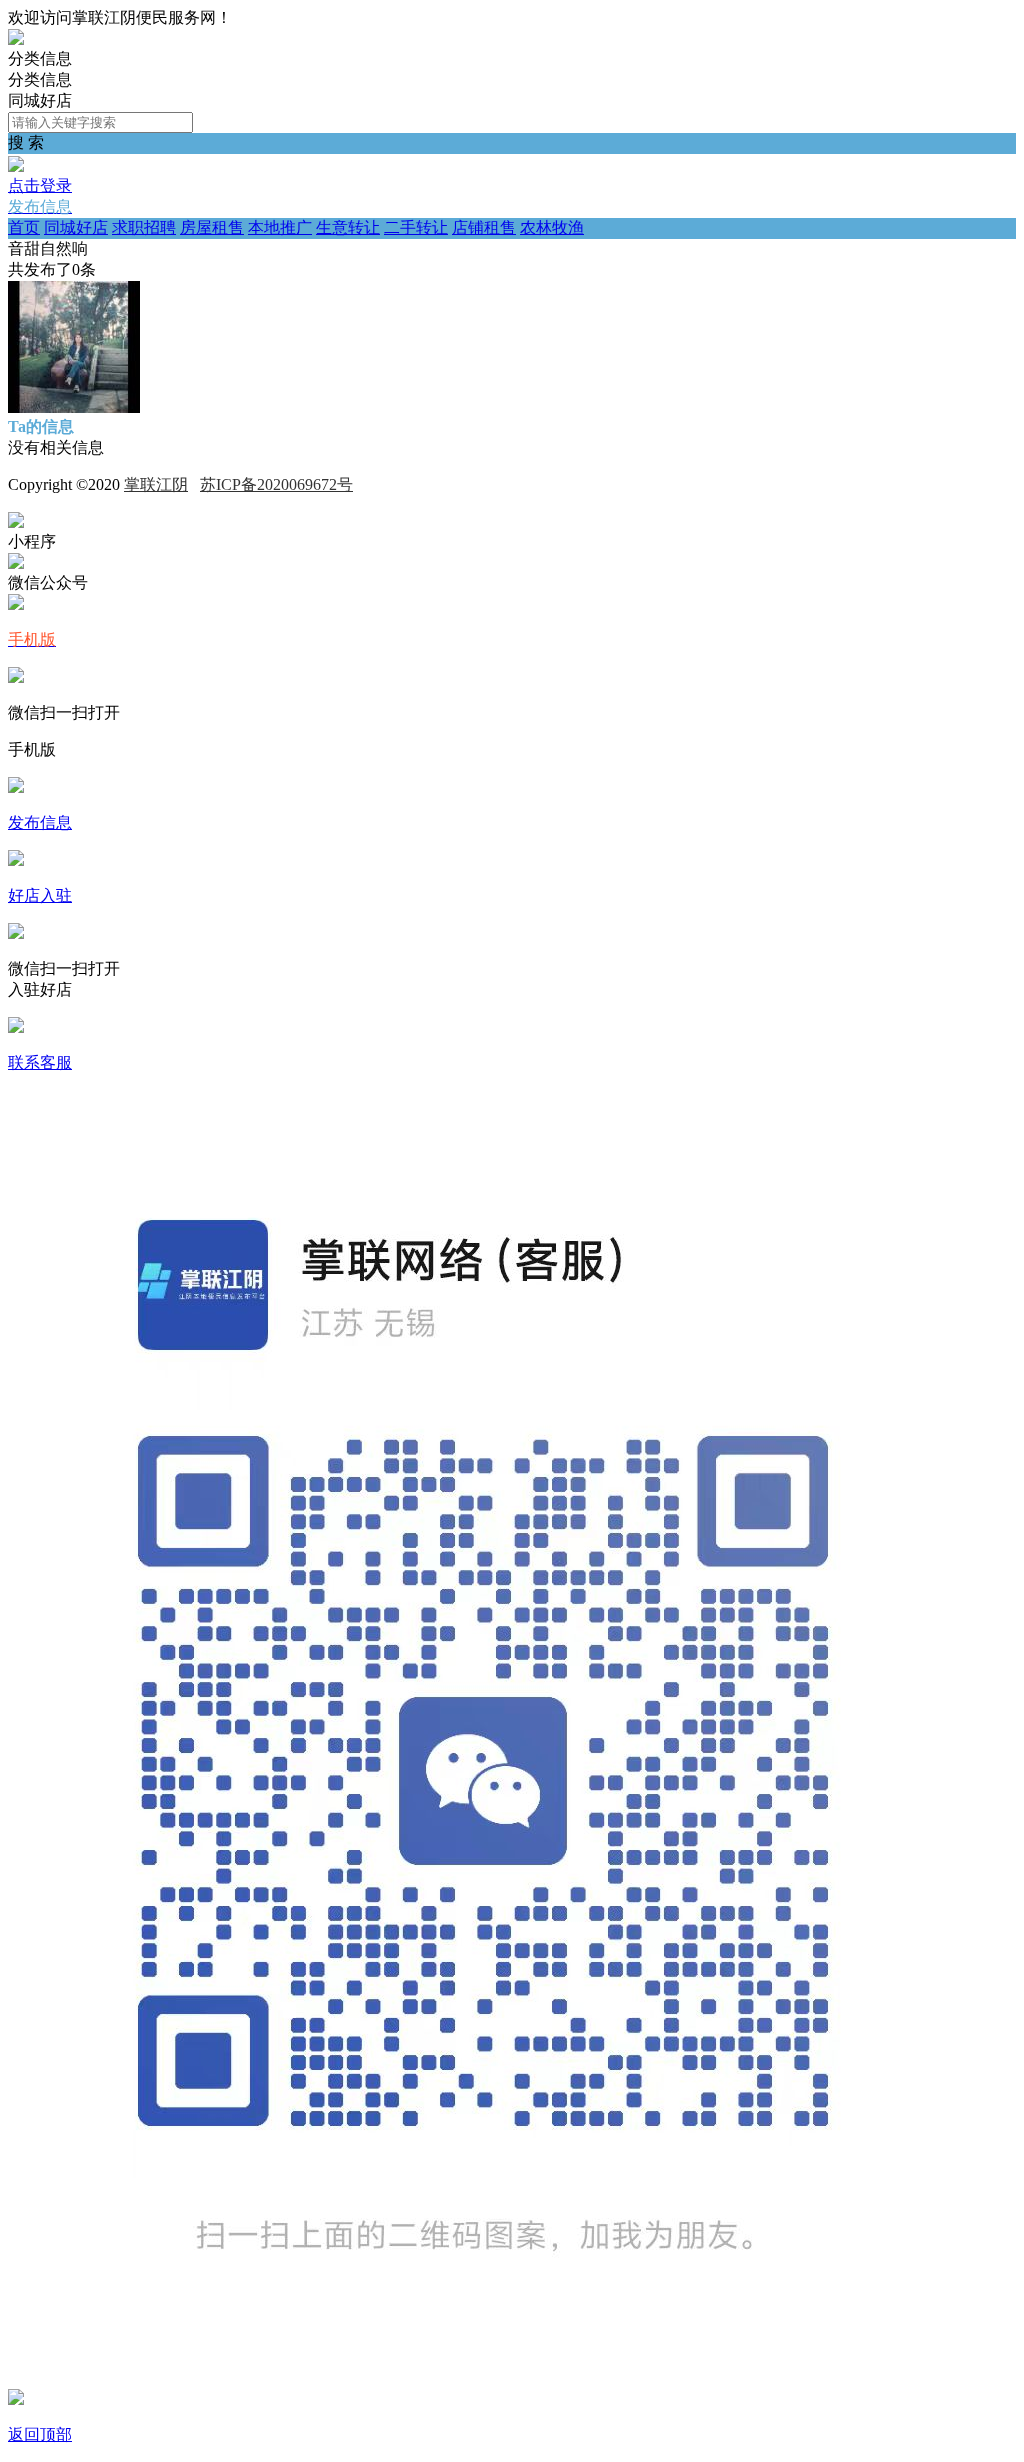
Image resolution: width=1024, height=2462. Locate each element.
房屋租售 (212, 227)
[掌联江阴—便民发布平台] (16, 39)
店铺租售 (484, 227)
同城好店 (76, 227)
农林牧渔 (552, 227)
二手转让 (416, 227)
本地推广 (280, 227)
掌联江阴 (156, 484)
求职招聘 (144, 227)
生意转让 (348, 227)
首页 (24, 227)
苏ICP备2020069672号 (276, 484)
